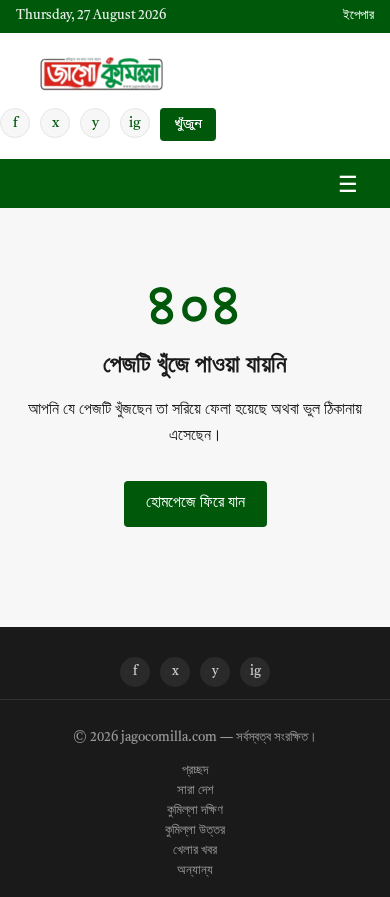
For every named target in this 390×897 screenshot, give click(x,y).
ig (135, 123)
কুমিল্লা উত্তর (195, 831)
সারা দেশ (195, 791)
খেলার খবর (195, 851)
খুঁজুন (188, 124)
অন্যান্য (195, 871)
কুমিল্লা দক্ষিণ (195, 811)
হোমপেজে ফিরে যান (195, 503)
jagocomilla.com (169, 738)
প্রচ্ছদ (195, 771)
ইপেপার (358, 15)
